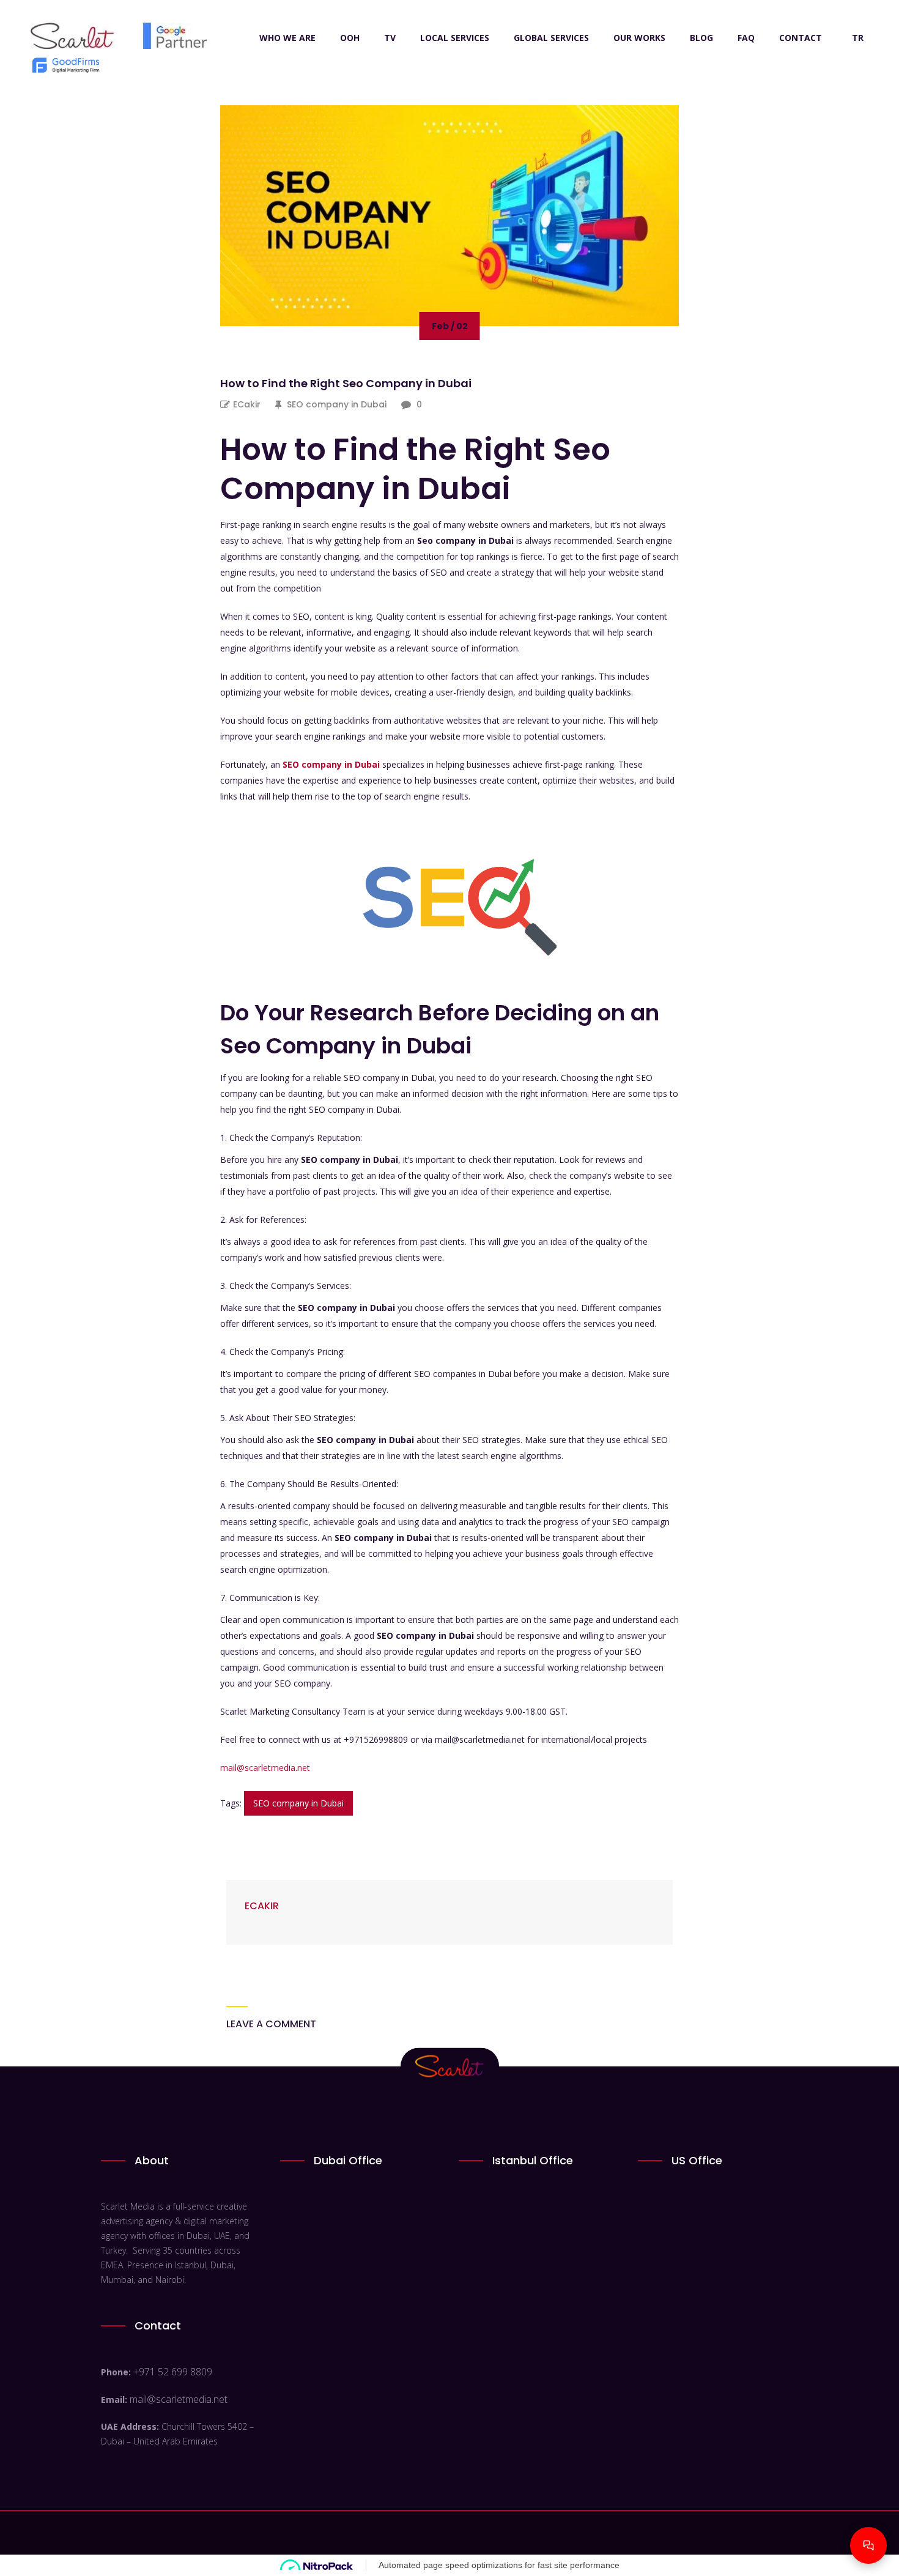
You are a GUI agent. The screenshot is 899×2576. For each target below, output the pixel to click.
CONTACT (801, 38)
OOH (350, 38)
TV (390, 38)
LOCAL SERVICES (455, 38)
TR (858, 38)
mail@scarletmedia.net (265, 1768)
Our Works (639, 38)
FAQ (746, 38)
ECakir (247, 404)
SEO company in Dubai (337, 404)
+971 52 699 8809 (173, 2372)
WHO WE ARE (287, 38)
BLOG (701, 38)
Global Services (551, 38)
